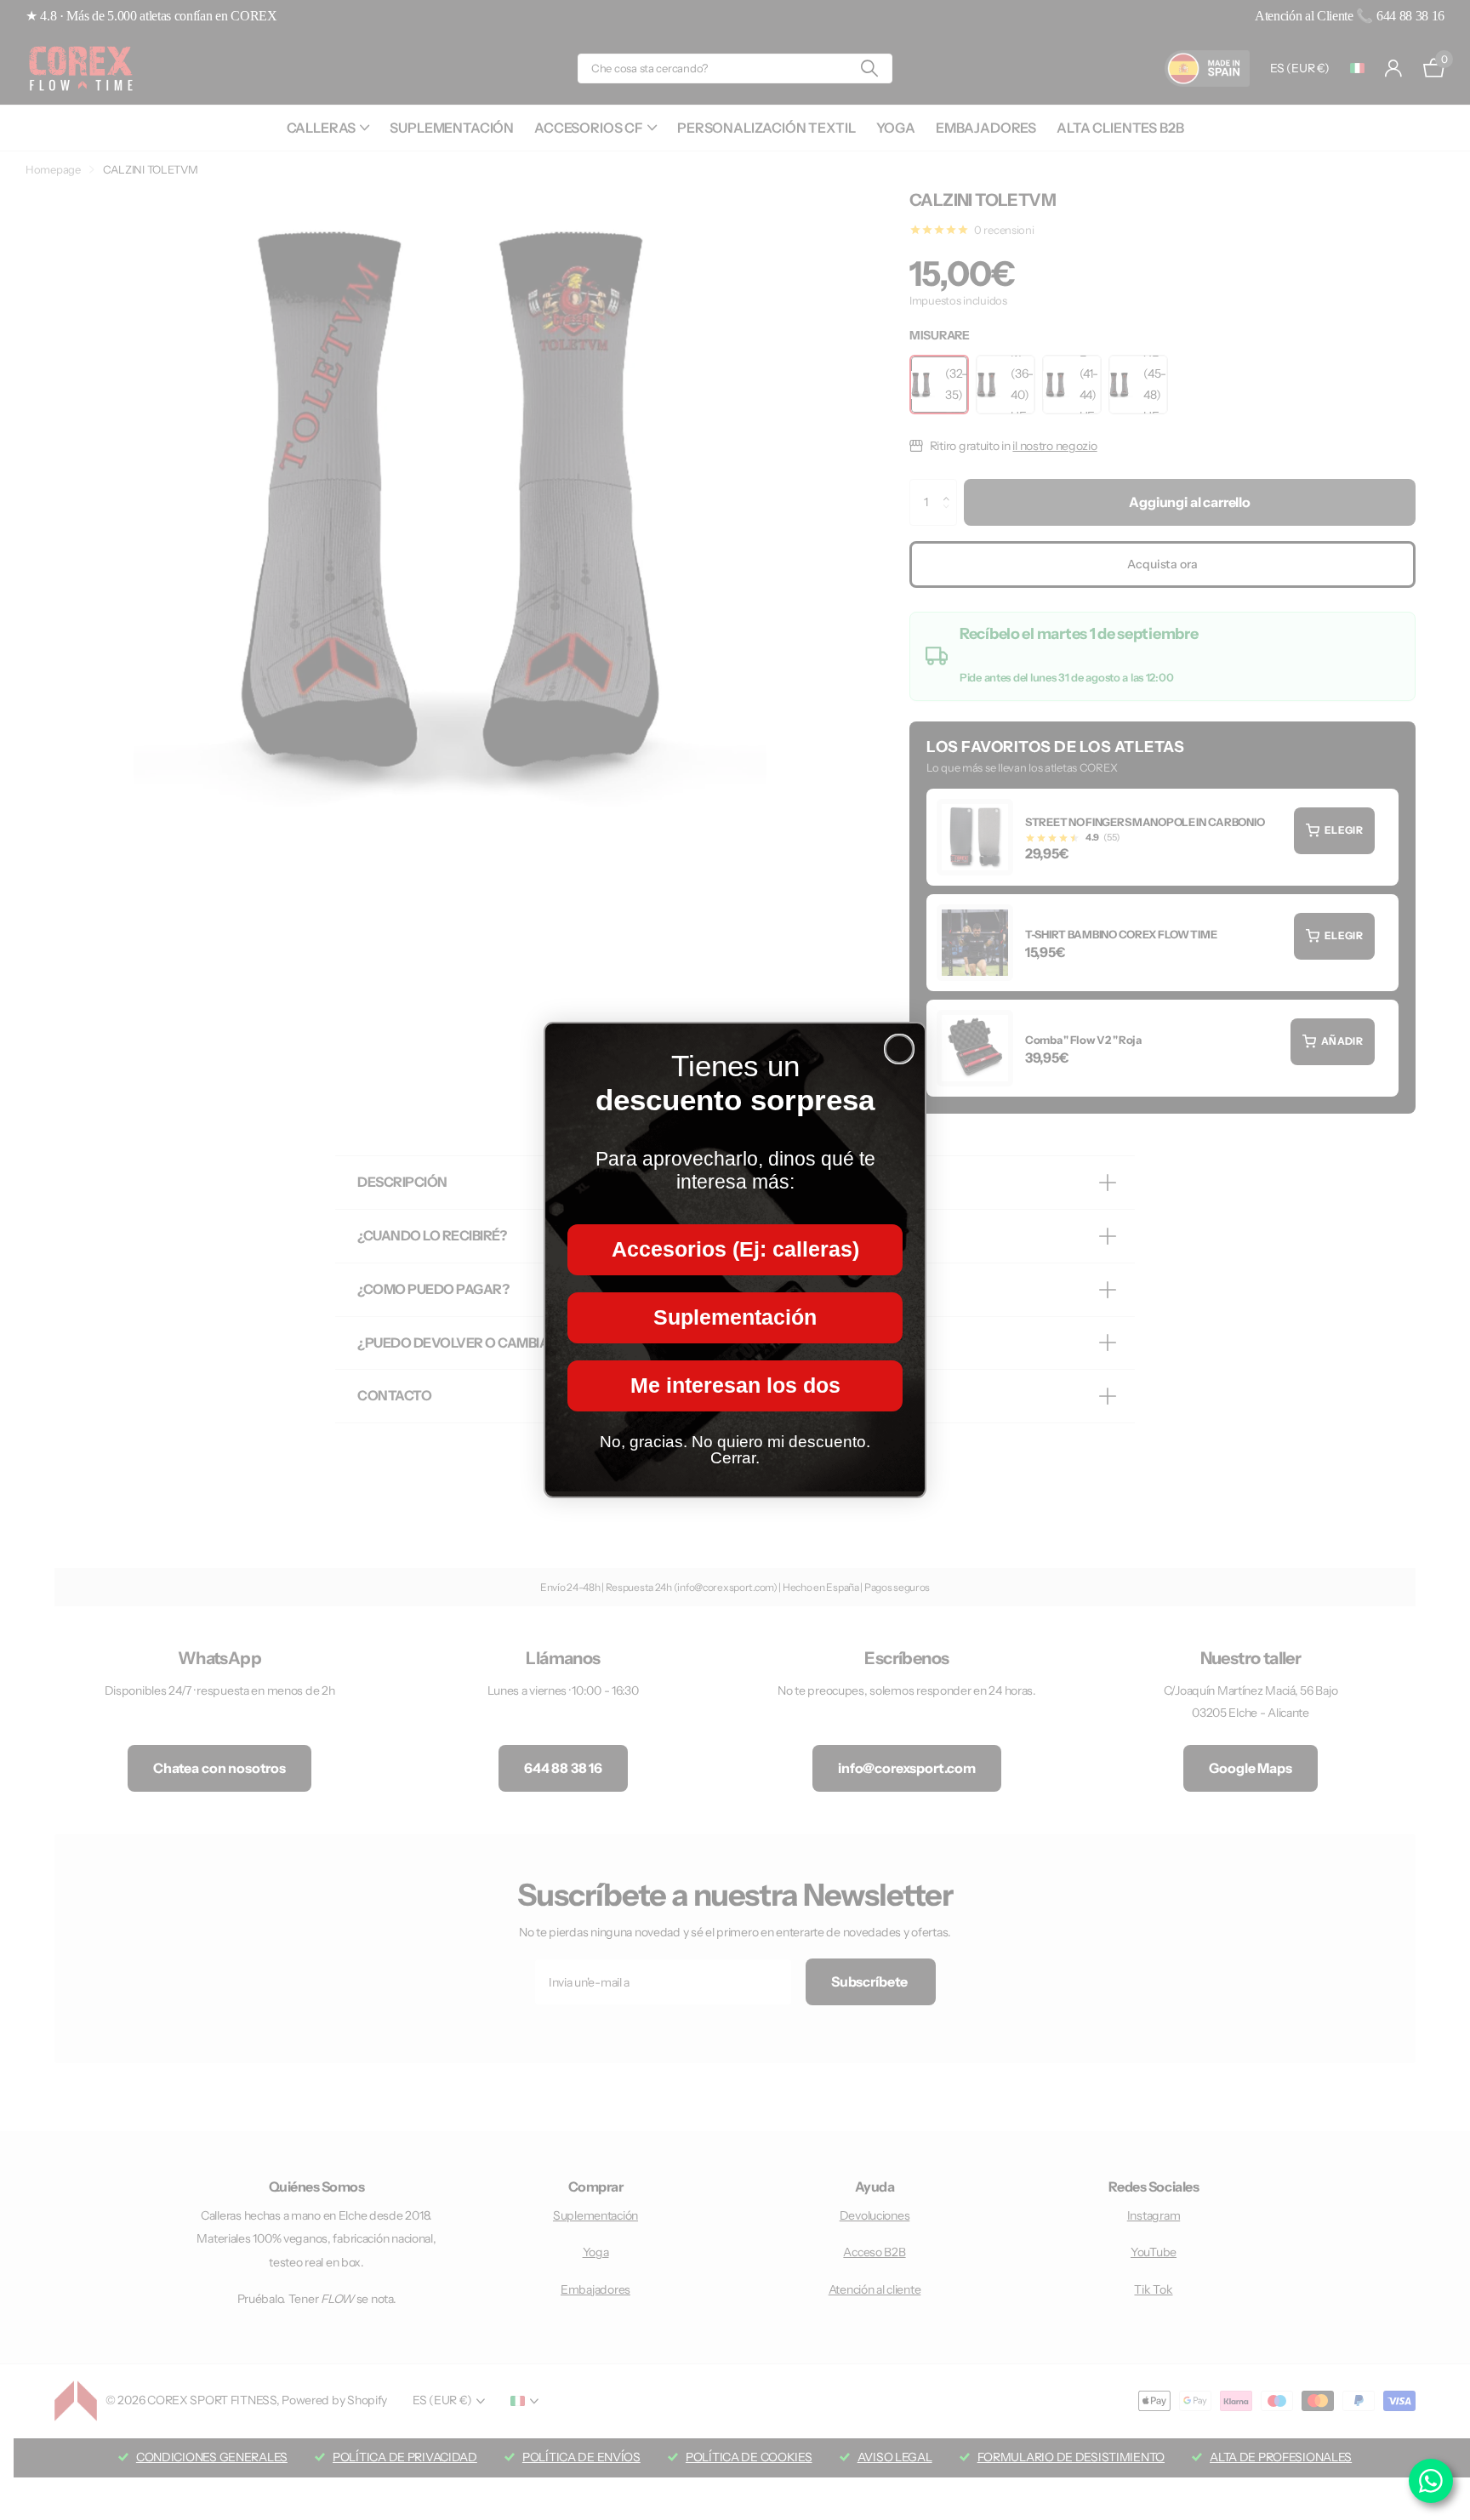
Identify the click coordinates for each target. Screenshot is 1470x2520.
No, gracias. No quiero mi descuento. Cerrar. (735, 1450)
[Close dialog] (899, 1049)
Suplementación (735, 1318)
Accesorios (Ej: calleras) (735, 1250)
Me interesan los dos (735, 1386)
